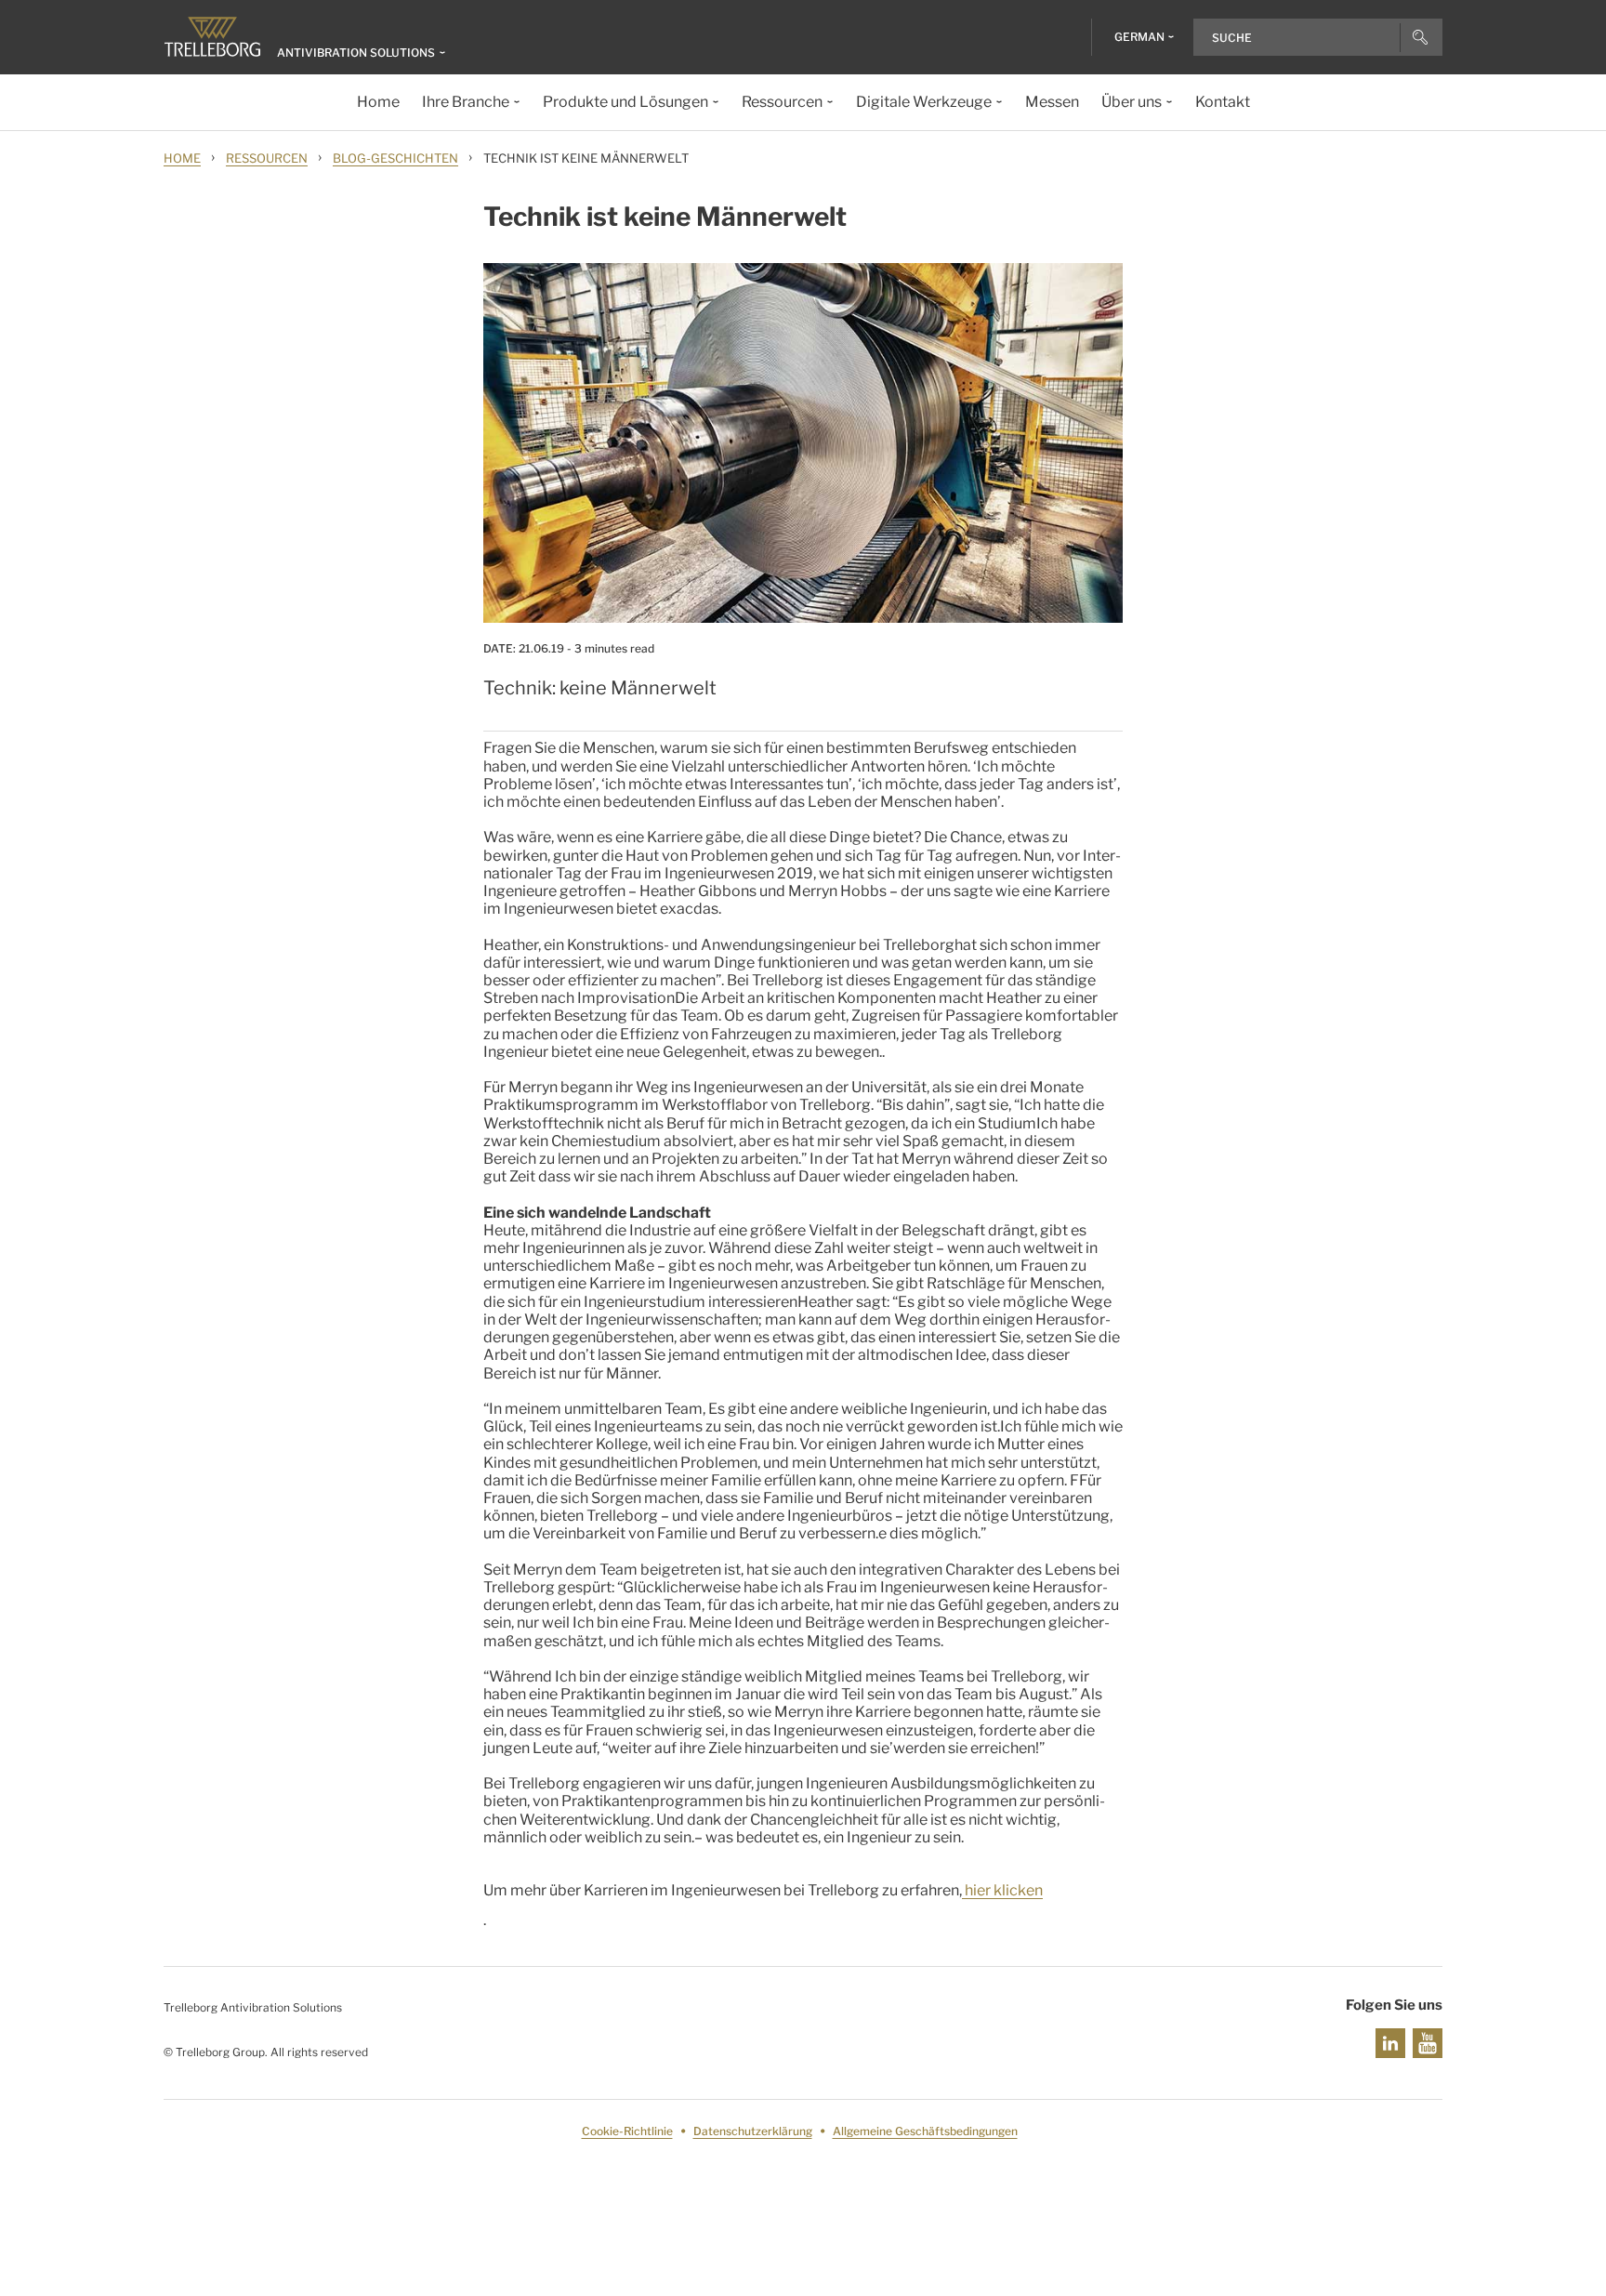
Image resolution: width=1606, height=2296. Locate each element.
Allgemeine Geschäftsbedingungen (925, 2131)
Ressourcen (267, 158)
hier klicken (1002, 1890)
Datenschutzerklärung (753, 2131)
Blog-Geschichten (395, 158)
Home (182, 158)
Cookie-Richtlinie (627, 2131)
